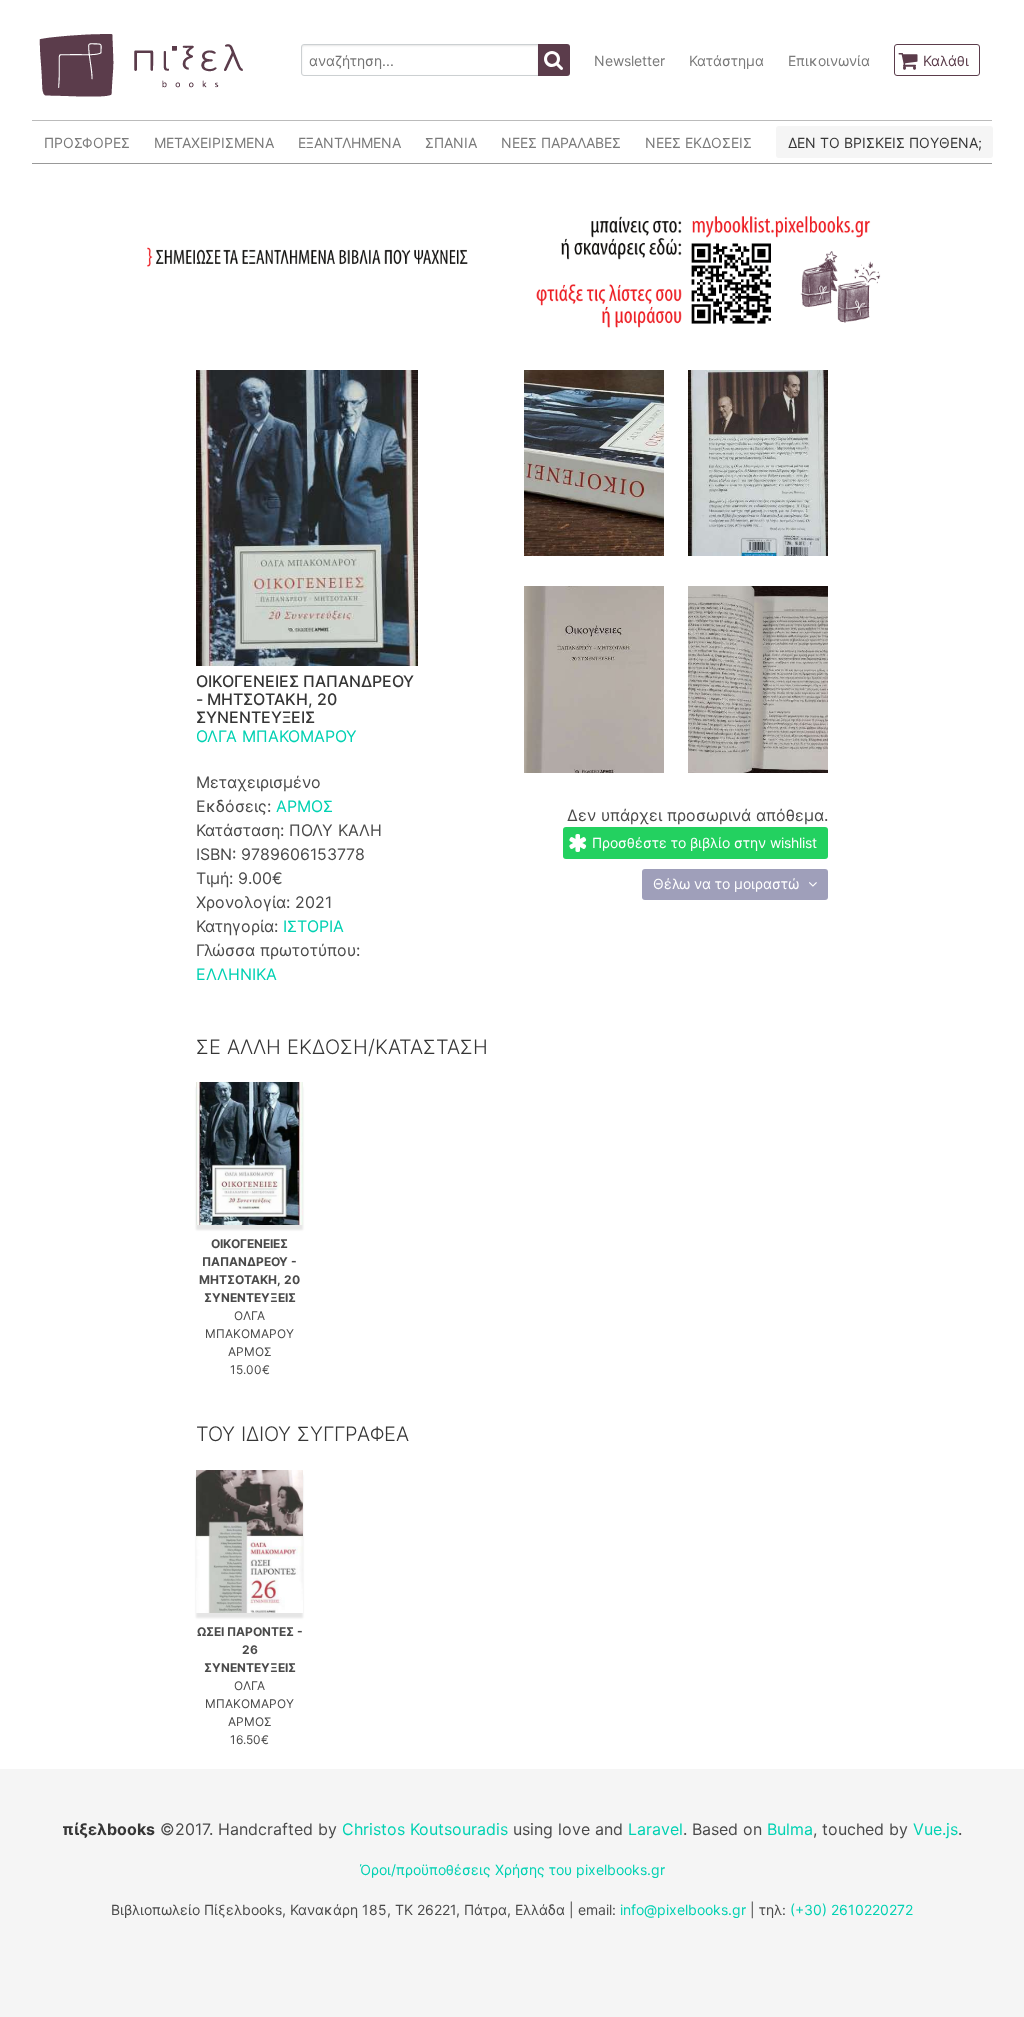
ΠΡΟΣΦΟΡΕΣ (87, 142)
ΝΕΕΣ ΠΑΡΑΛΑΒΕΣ (561, 142)
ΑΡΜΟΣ (304, 806)
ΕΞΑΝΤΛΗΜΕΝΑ (349, 142)
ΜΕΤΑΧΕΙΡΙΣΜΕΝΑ (214, 142)
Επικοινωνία (829, 60)
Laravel (655, 1829)
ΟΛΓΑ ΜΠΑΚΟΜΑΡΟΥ (276, 736)
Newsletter (629, 60)
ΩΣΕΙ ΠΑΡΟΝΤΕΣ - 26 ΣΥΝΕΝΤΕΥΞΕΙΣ (250, 1649)
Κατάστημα (726, 60)
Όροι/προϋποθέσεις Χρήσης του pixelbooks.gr (512, 1869)
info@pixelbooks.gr (683, 1909)
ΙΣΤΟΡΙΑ (313, 926)
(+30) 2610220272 (851, 1909)
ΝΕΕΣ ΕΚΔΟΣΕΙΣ (698, 142)
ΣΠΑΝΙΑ (451, 142)
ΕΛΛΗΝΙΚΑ (236, 974)
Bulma (790, 1829)
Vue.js (935, 1829)
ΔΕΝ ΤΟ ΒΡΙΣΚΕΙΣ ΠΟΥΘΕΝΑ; (885, 142)
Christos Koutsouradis (425, 1829)
